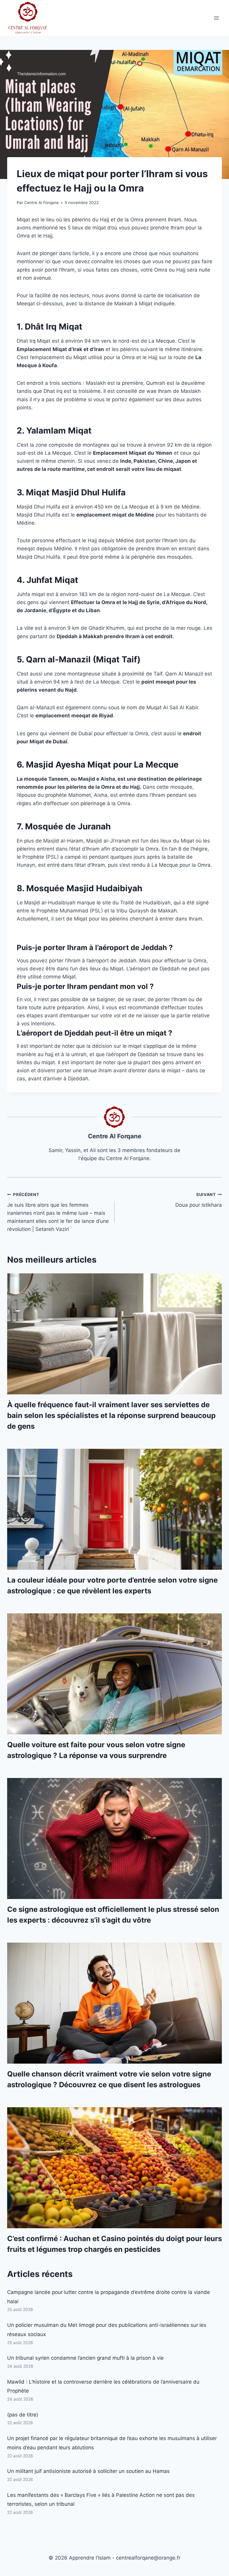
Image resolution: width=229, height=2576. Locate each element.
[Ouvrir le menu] (216, 18)
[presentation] (114, 1334)
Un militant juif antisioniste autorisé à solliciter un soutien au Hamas (88, 2471)
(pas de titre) (23, 2415)
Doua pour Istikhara (199, 1200)
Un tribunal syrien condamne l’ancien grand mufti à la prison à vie (85, 2358)
